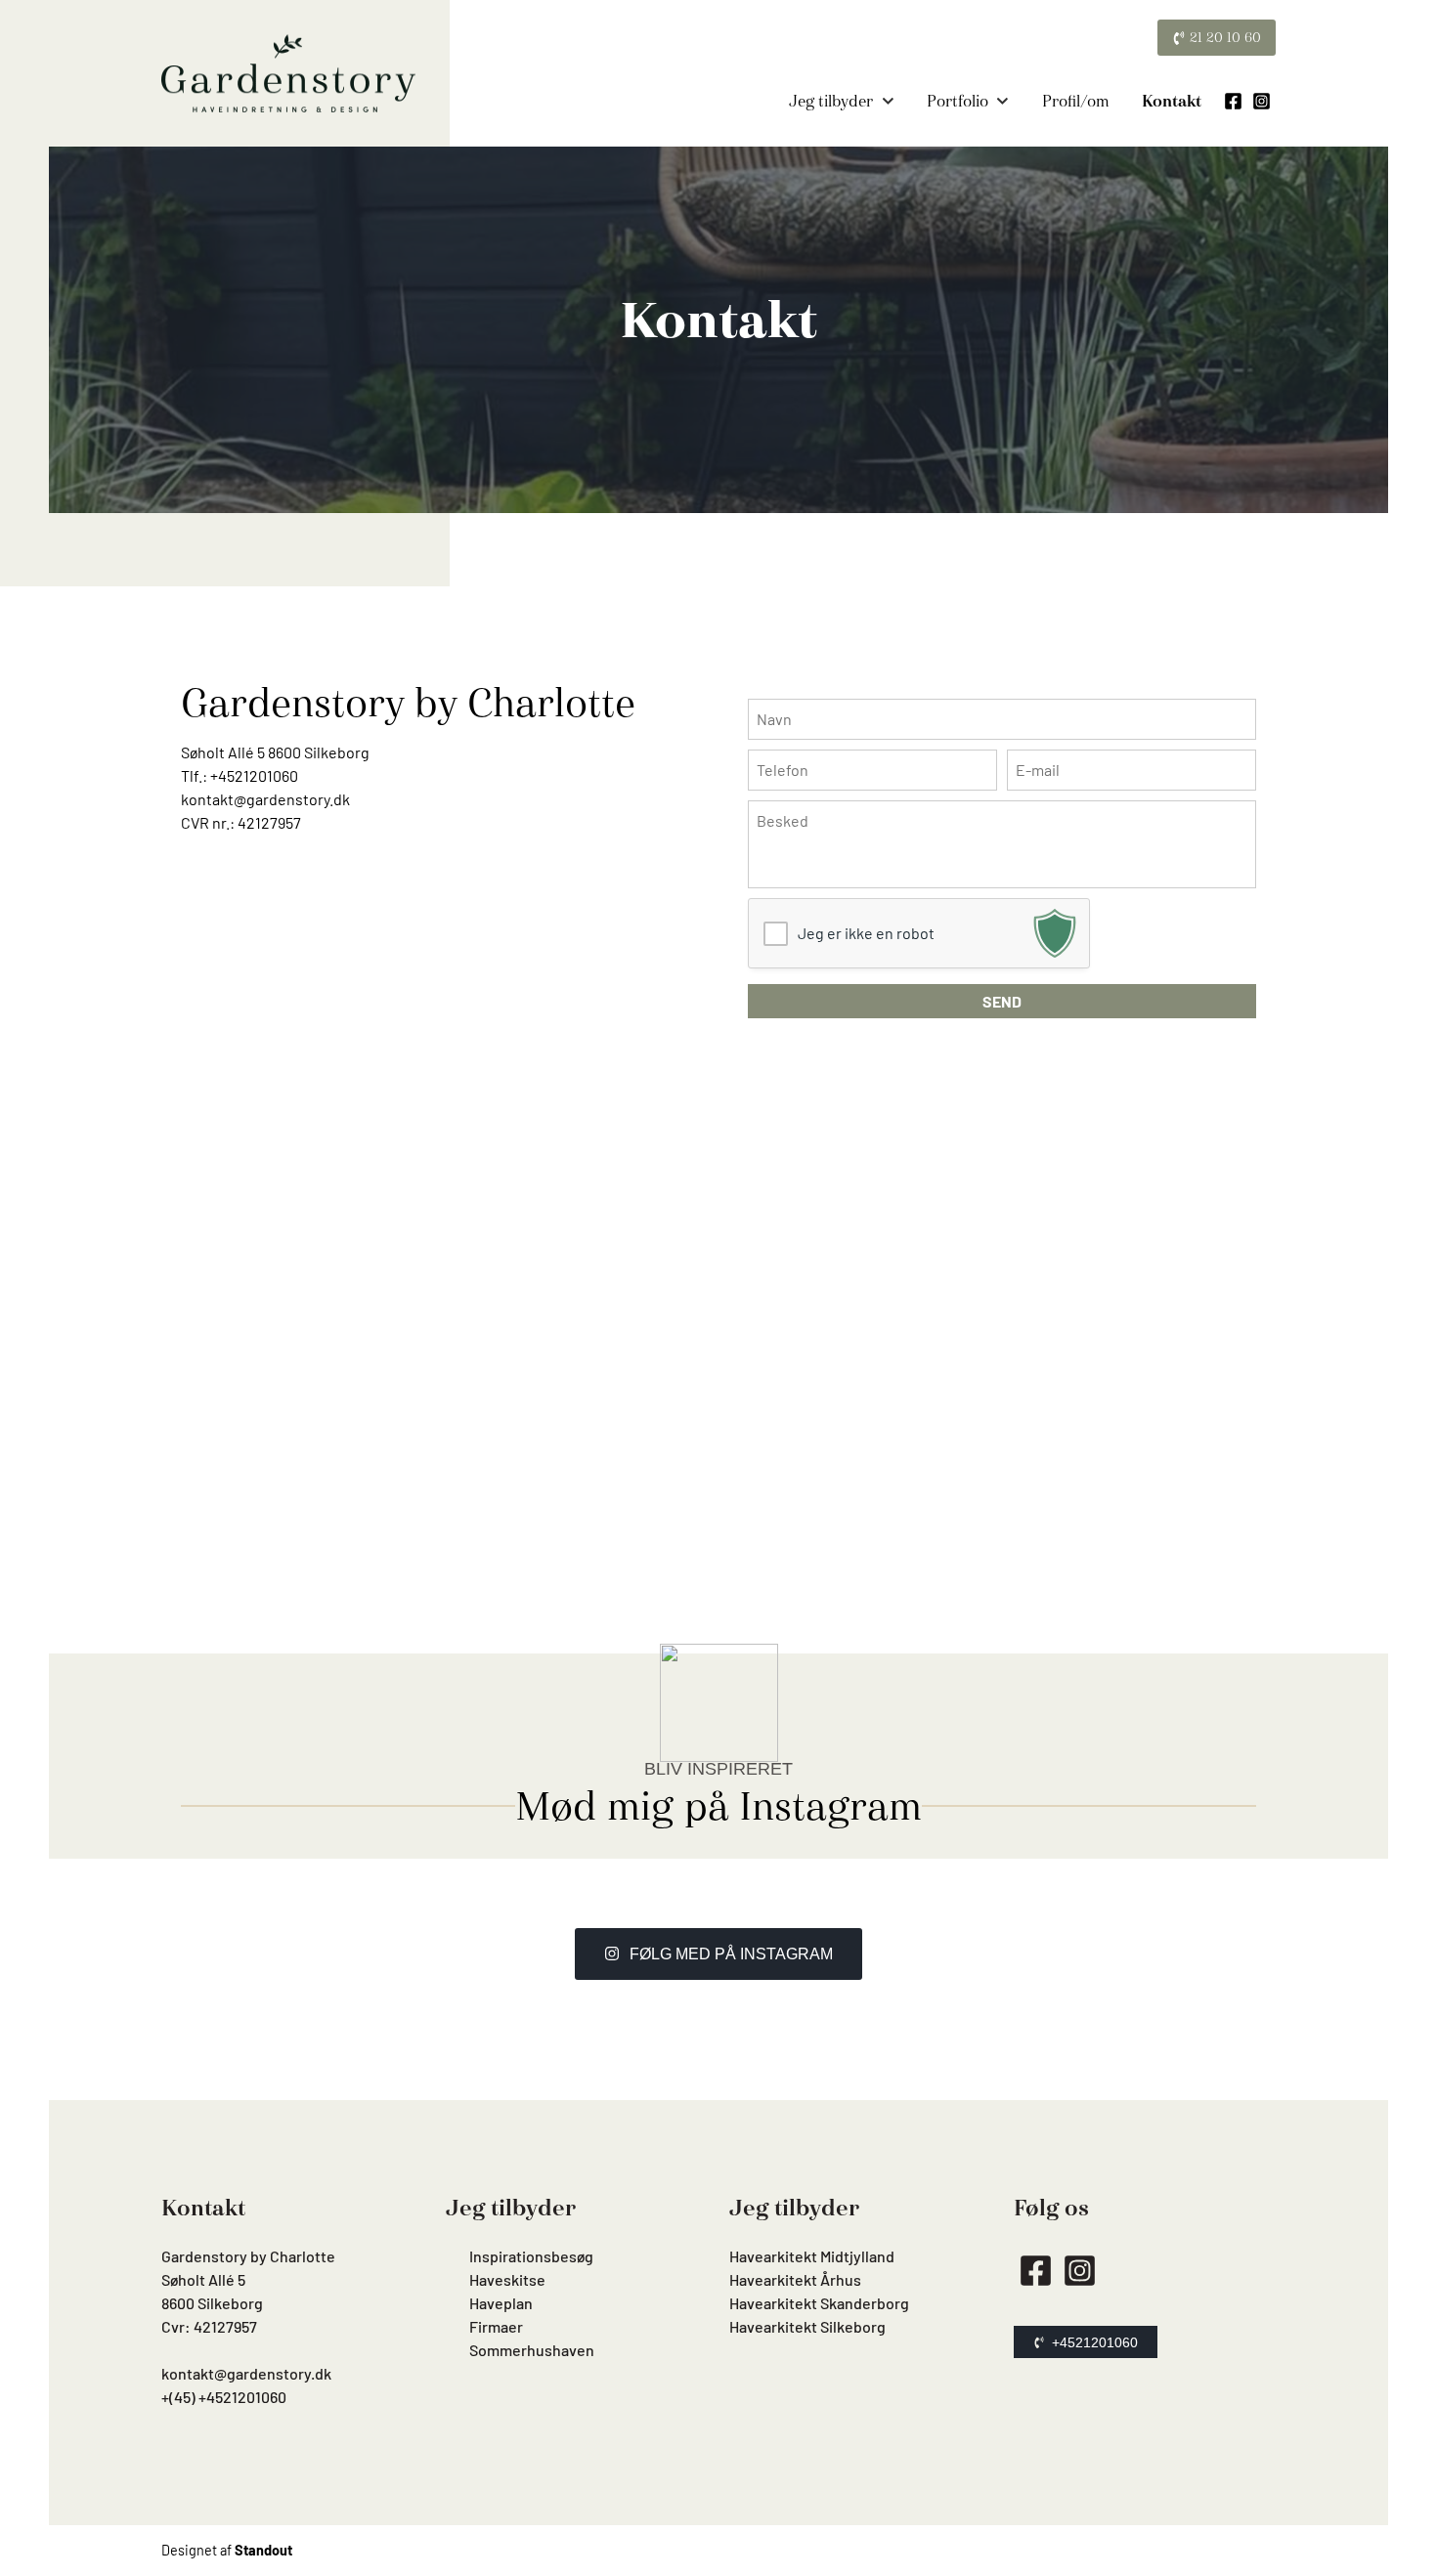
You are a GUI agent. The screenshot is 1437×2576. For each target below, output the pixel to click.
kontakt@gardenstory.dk (265, 799)
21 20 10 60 (1223, 37)
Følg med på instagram (731, 1954)
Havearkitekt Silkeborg (807, 2326)
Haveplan (501, 2303)
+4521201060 (254, 775)
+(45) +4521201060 (224, 2397)
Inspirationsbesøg (531, 2256)
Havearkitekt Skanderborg (819, 2303)
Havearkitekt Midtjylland (812, 2256)
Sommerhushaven (532, 2350)
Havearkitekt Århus (795, 2279)
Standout (263, 2550)
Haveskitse (507, 2279)
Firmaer (496, 2326)
